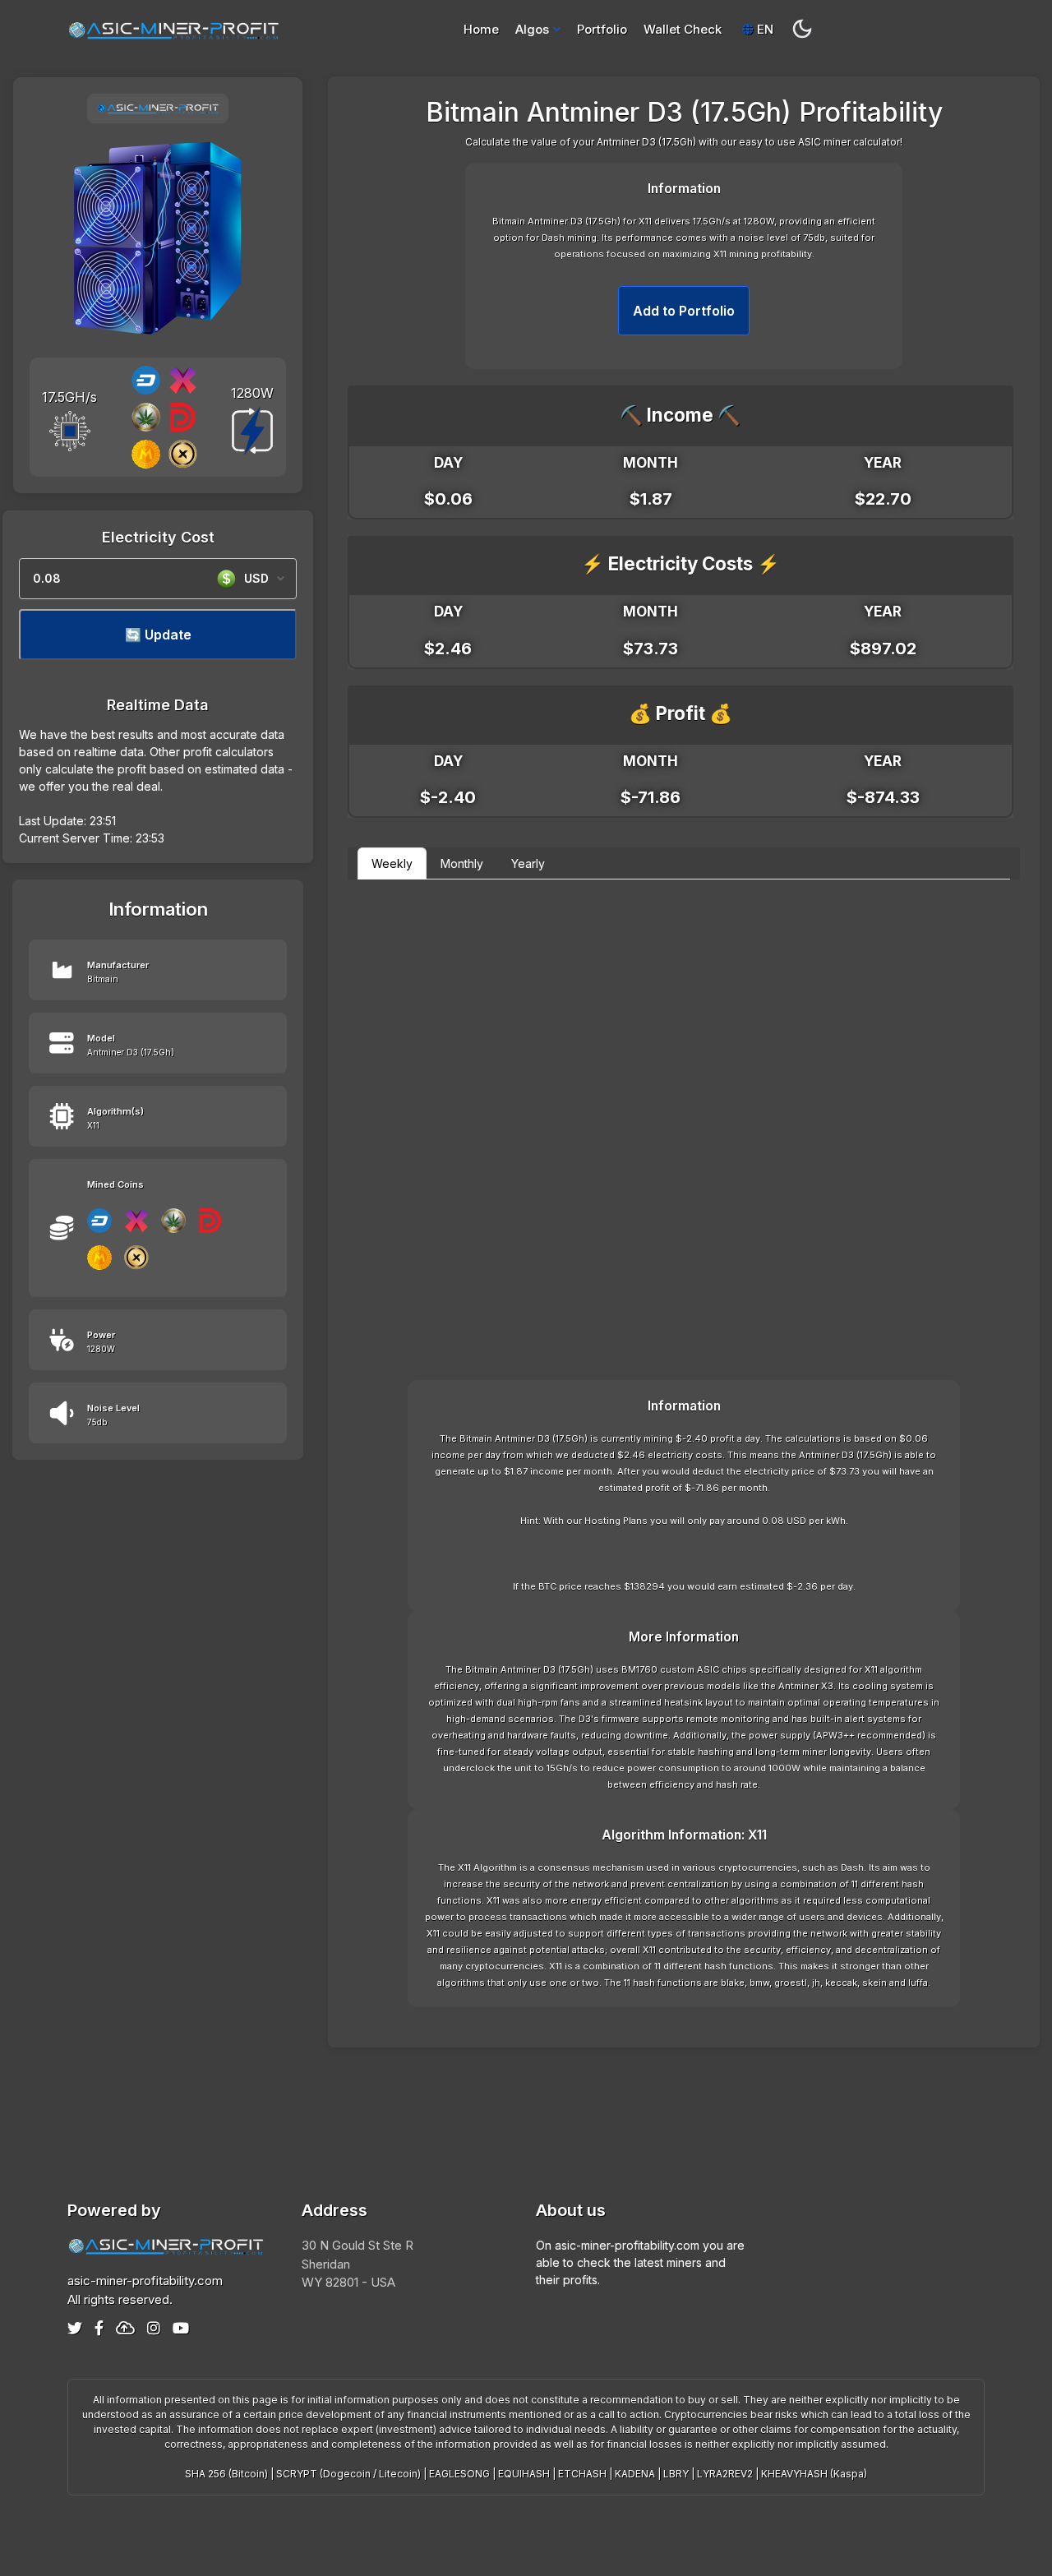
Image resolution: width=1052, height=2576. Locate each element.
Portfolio (602, 29)
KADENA (635, 2474)
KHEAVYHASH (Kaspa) (814, 2474)
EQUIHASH (524, 2474)
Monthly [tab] (462, 863)
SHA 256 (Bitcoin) (226, 2474)
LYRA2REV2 (725, 2474)
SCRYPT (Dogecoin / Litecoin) (348, 2474)
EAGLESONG (459, 2474)
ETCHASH (582, 2474)
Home (481, 29)
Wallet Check (683, 29)
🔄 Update (158, 635)
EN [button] (764, 29)
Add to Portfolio (684, 311)
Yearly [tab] (528, 863)
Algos (532, 29)
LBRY (676, 2474)
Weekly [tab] (392, 863)
